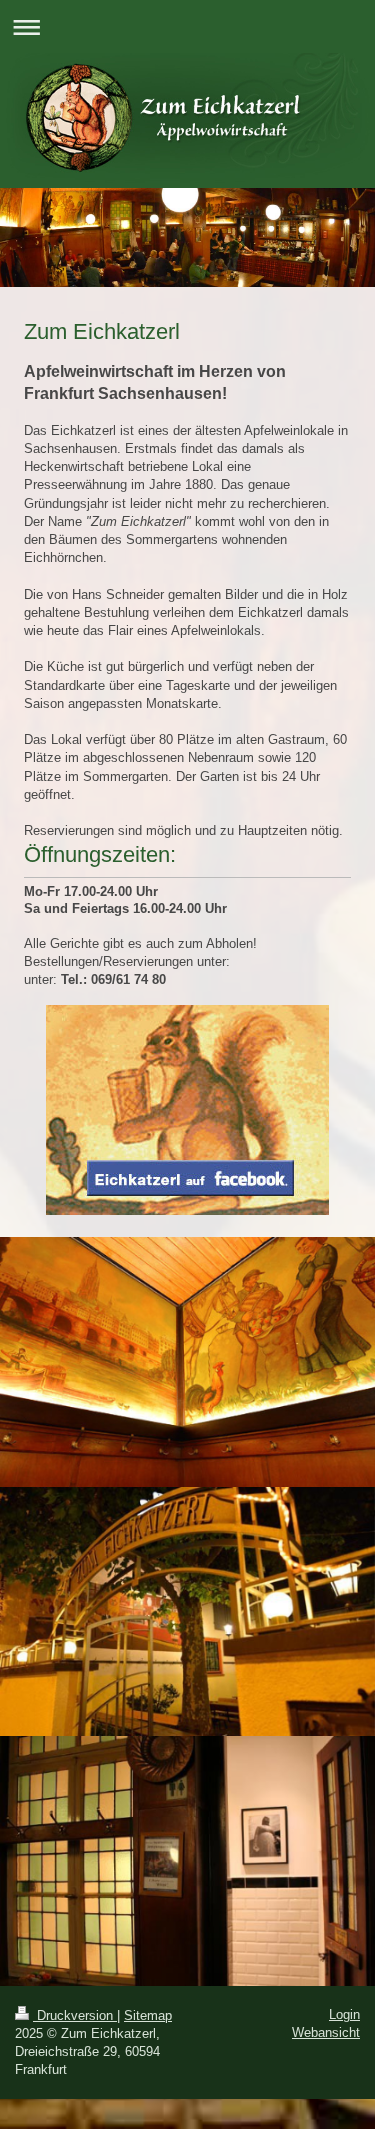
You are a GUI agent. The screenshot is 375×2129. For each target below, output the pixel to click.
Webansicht (326, 2032)
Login (344, 2014)
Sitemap (148, 2015)
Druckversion (75, 2015)
